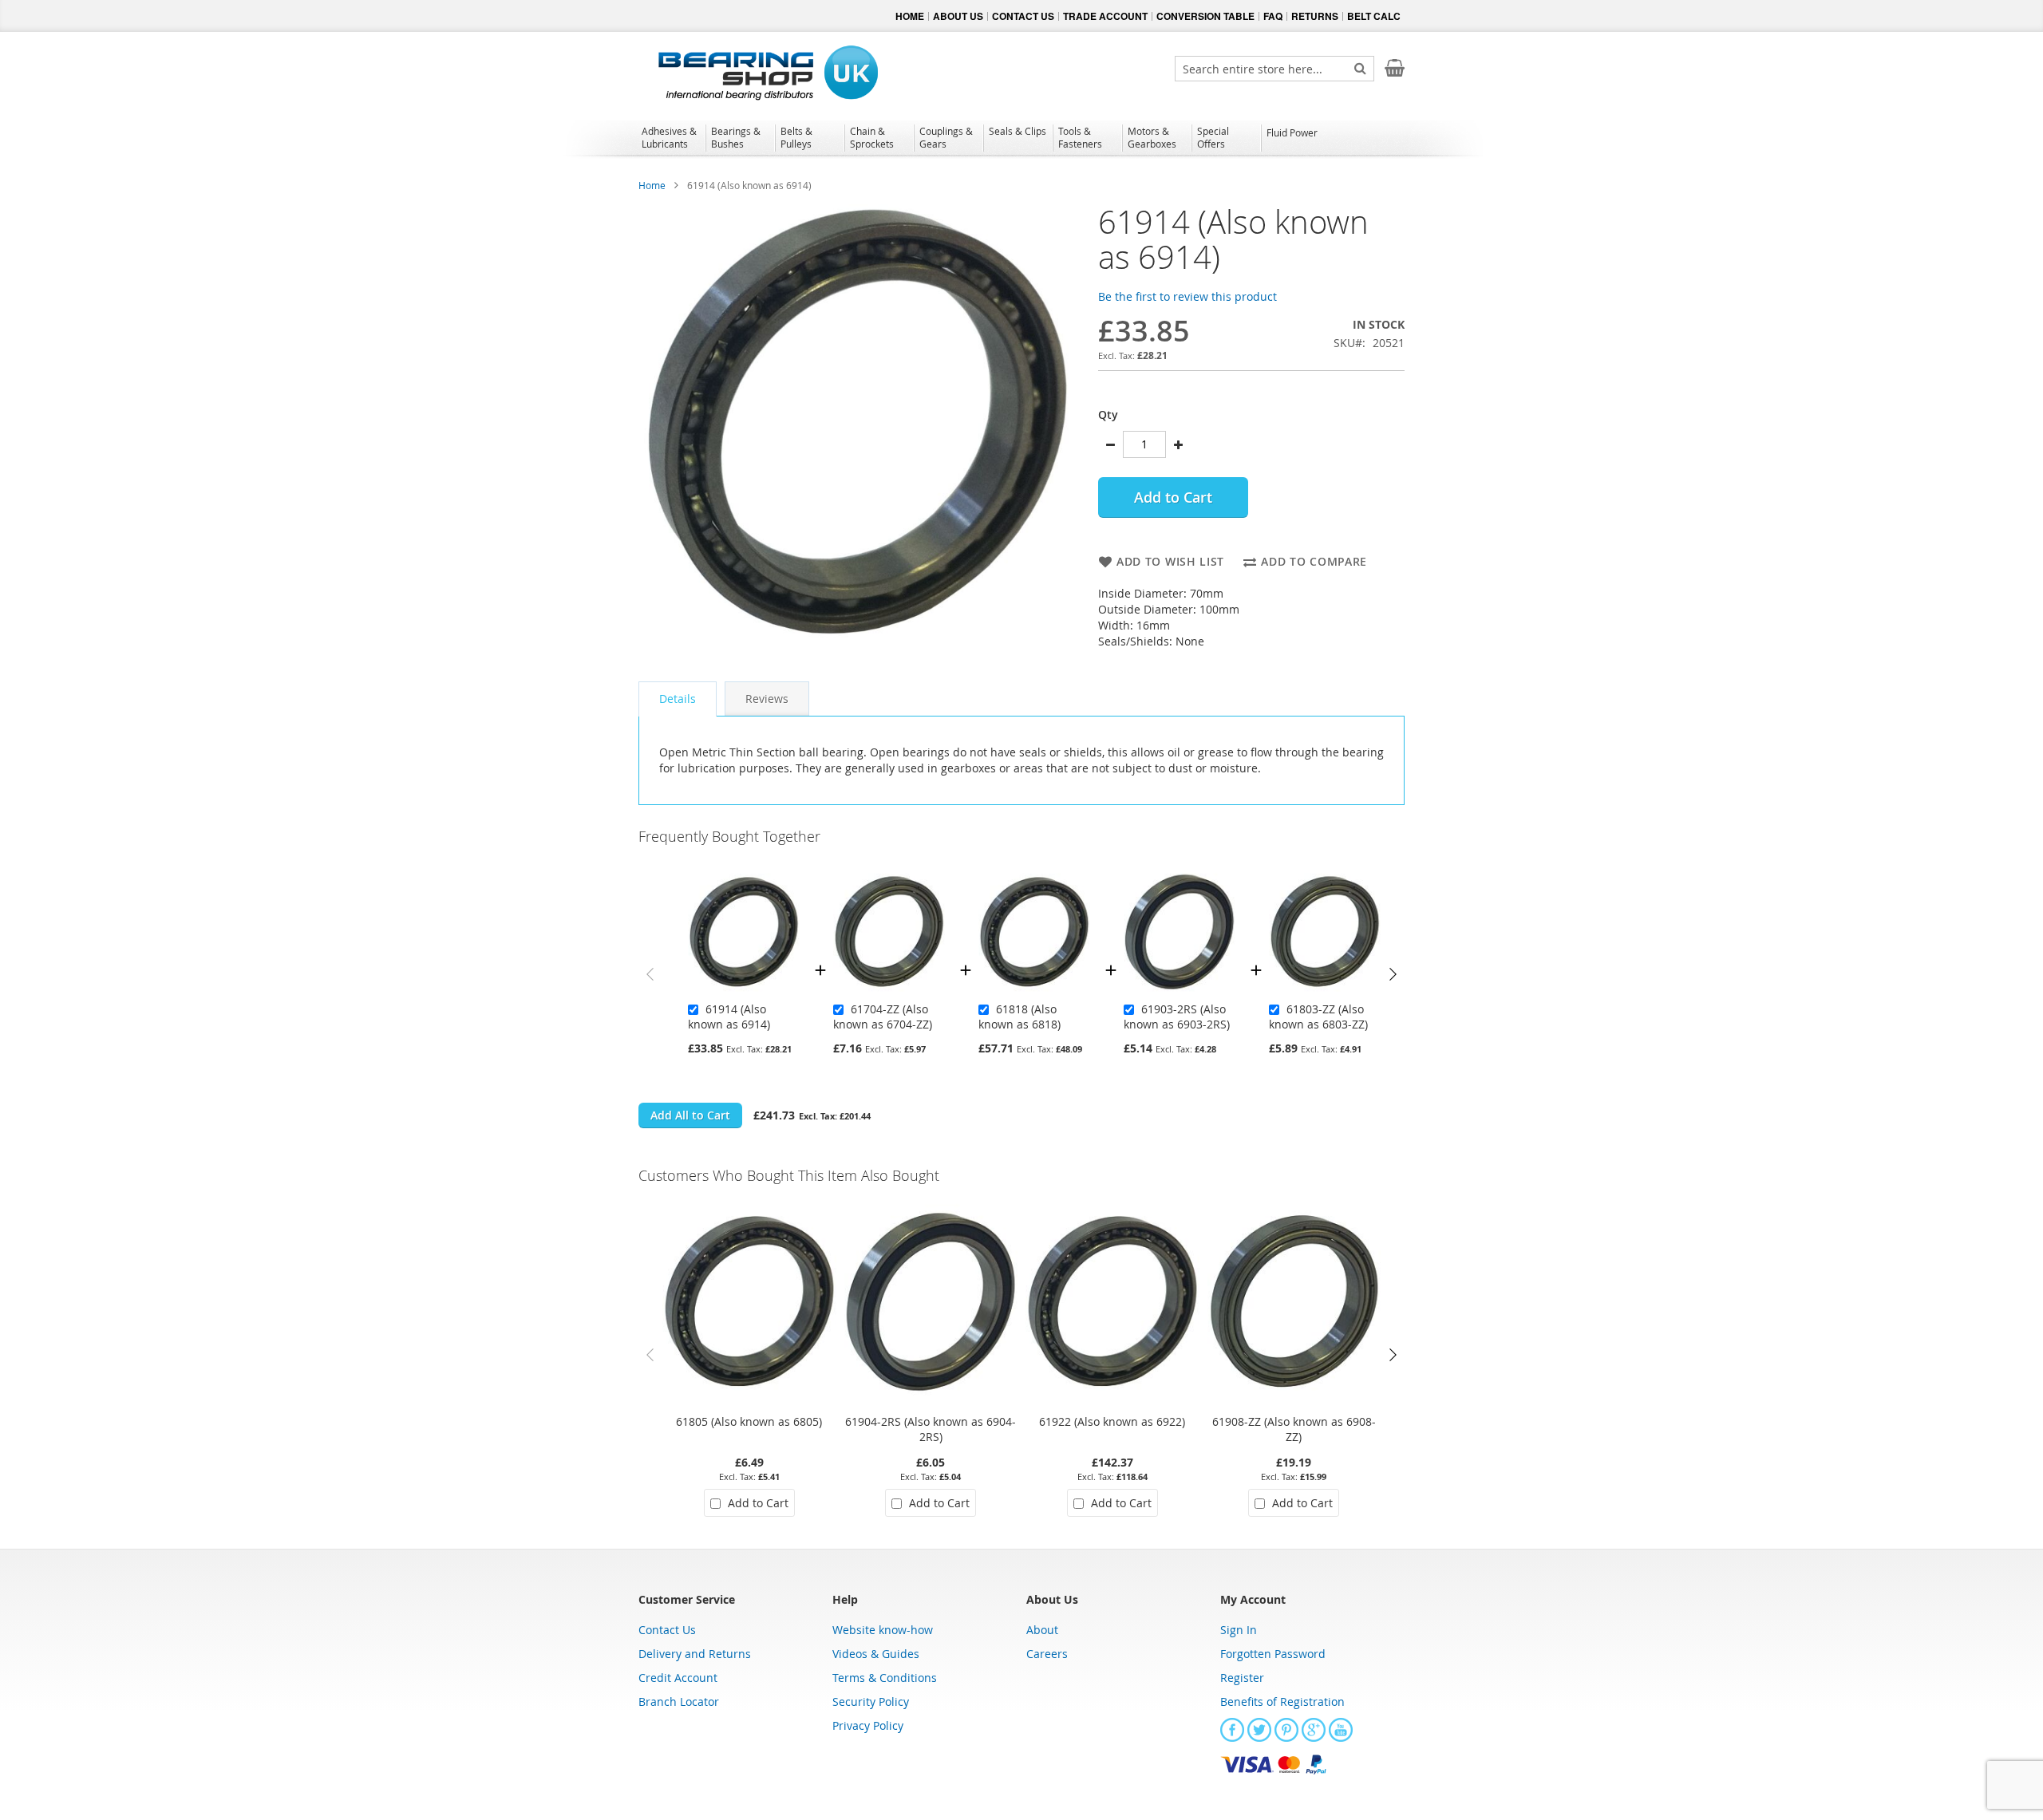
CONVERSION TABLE (1205, 16)
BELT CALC (1374, 16)
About (1042, 1630)
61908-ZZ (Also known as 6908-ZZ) (1294, 1429)
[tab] (678, 699)
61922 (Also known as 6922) (1112, 1421)
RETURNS (1315, 16)
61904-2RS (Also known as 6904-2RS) (931, 1429)
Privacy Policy (868, 1725)
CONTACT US (1023, 16)
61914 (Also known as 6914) (729, 1017)
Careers (1047, 1654)
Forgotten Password (1273, 1654)
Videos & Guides (876, 1654)
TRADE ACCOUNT (1105, 16)
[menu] (1021, 140)
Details (678, 699)
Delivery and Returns (695, 1654)
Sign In (1239, 1630)
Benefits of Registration (1282, 1702)
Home (652, 185)
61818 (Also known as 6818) (1020, 1017)
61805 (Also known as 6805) (749, 1421)
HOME (910, 16)
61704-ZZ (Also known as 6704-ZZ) (883, 1017)
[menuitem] (671, 137)
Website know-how (883, 1630)
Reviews (767, 699)
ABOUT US (958, 16)
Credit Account (678, 1678)
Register (1242, 1678)
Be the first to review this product (1187, 296)
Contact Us (667, 1630)
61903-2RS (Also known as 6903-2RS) (1177, 1017)
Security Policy (871, 1702)
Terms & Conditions (885, 1678)
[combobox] (1274, 69)
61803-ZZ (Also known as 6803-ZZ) (1318, 1017)
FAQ (1273, 16)
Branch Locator (679, 1702)
